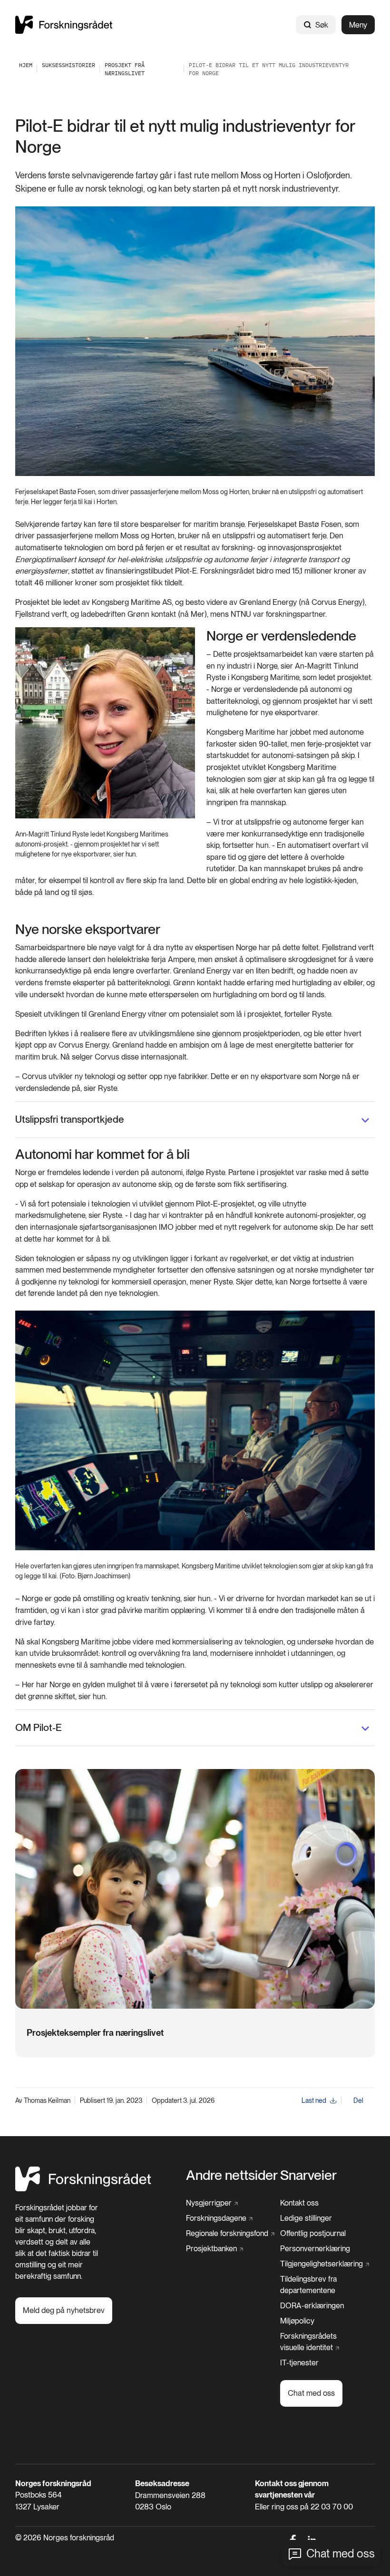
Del (358, 2100)
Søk (322, 25)
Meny (358, 25)
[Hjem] (64, 24)
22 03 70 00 (332, 2507)
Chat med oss (341, 2553)
